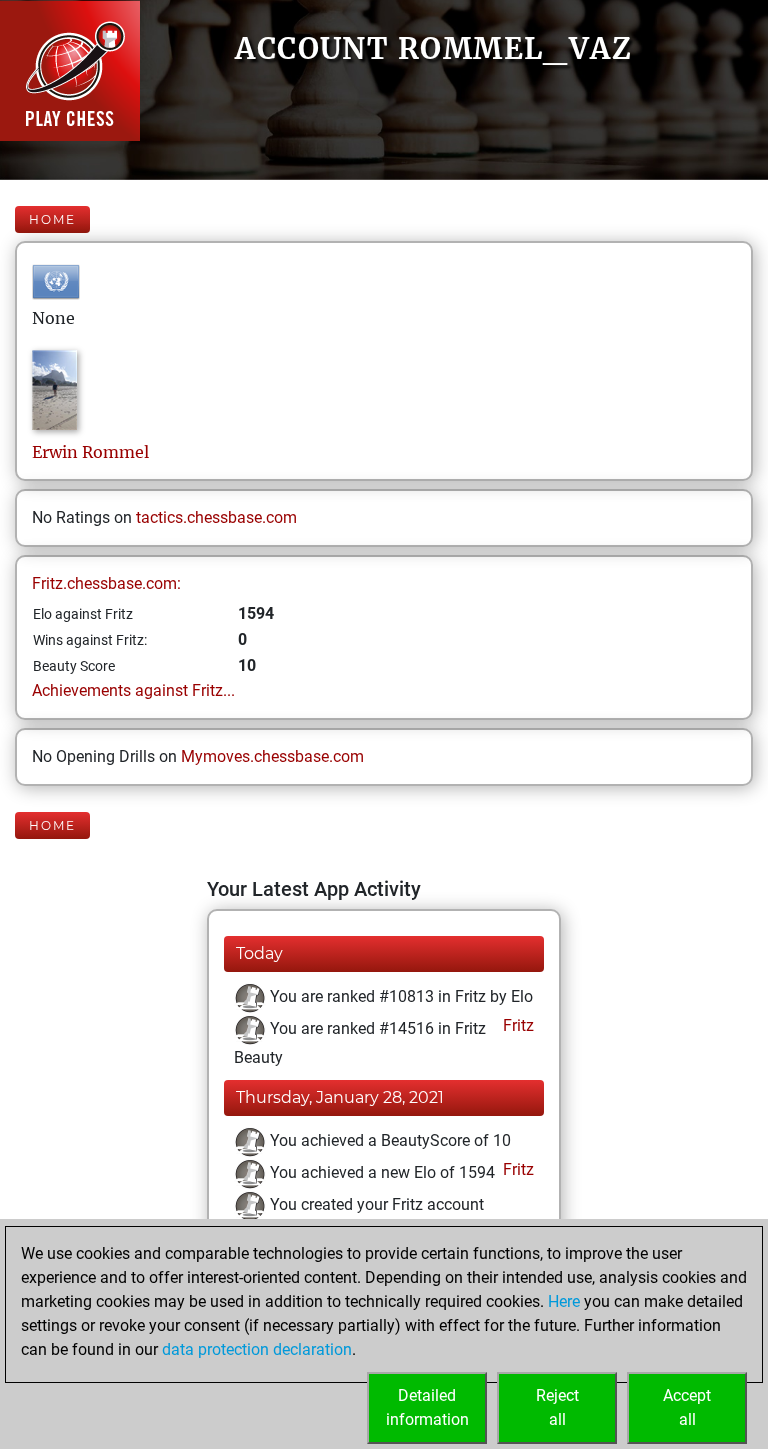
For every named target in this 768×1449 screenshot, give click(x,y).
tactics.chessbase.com (216, 517)
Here (564, 1301)
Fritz (516, 1025)
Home (52, 219)
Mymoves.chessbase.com (272, 756)
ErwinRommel (90, 452)
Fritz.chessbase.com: (106, 583)
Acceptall (687, 1407)
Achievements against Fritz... (133, 690)
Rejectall (557, 1407)
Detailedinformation (427, 1407)
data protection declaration (257, 1349)
